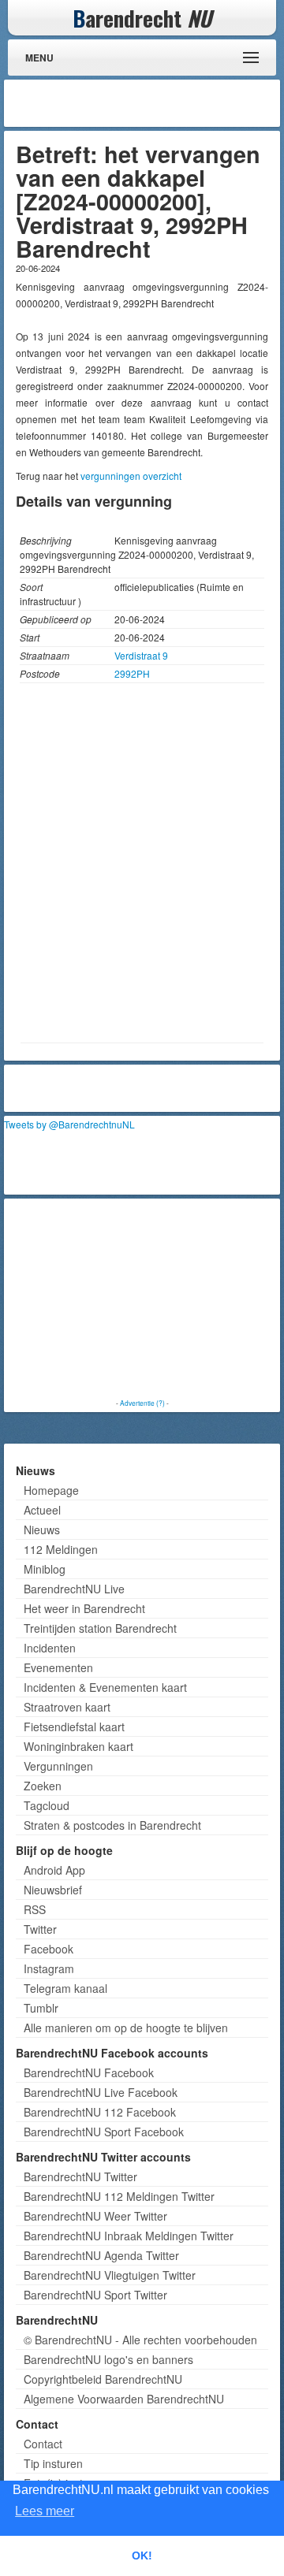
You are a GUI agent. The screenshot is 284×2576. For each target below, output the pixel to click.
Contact (43, 2444)
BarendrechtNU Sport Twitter (95, 2295)
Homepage (51, 1490)
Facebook (49, 1949)
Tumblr (41, 2008)
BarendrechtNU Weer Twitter (95, 2216)
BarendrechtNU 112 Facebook (100, 2112)
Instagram (49, 1968)
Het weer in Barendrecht (84, 1608)
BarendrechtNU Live (74, 1589)
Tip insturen (53, 2463)
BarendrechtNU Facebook (89, 2072)
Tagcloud (47, 1805)
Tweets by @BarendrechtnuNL (69, 1124)
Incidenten (50, 1648)
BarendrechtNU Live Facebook (101, 2092)
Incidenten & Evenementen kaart (105, 1687)
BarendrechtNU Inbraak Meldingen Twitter (129, 2236)
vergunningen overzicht (131, 476)
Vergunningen (58, 1766)
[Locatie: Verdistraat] (142, 1030)
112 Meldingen (61, 1549)
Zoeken (43, 1786)
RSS (35, 1909)
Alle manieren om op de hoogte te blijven (126, 2028)
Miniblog (45, 1569)
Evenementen (58, 1667)
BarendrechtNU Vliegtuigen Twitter (110, 2275)
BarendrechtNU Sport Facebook (104, 2132)
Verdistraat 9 (141, 655)
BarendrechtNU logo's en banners (108, 2359)
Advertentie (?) (142, 1403)
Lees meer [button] (45, 2511)
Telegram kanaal (65, 1988)
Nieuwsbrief (53, 1890)
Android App (54, 1870)
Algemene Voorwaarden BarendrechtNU (124, 2399)
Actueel (42, 1510)
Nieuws (42, 1530)
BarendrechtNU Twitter (80, 2176)
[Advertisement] (150, 103)
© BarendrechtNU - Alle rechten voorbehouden (140, 2340)
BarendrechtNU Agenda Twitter (101, 2255)
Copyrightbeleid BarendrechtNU (103, 2379)
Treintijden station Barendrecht (100, 1628)
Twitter (40, 1929)
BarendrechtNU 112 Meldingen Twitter (119, 2196)
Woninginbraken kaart (78, 1746)
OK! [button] (142, 2556)
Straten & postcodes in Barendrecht (112, 1825)
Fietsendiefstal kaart (74, 1727)
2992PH (132, 673)
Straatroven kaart (67, 1707)
